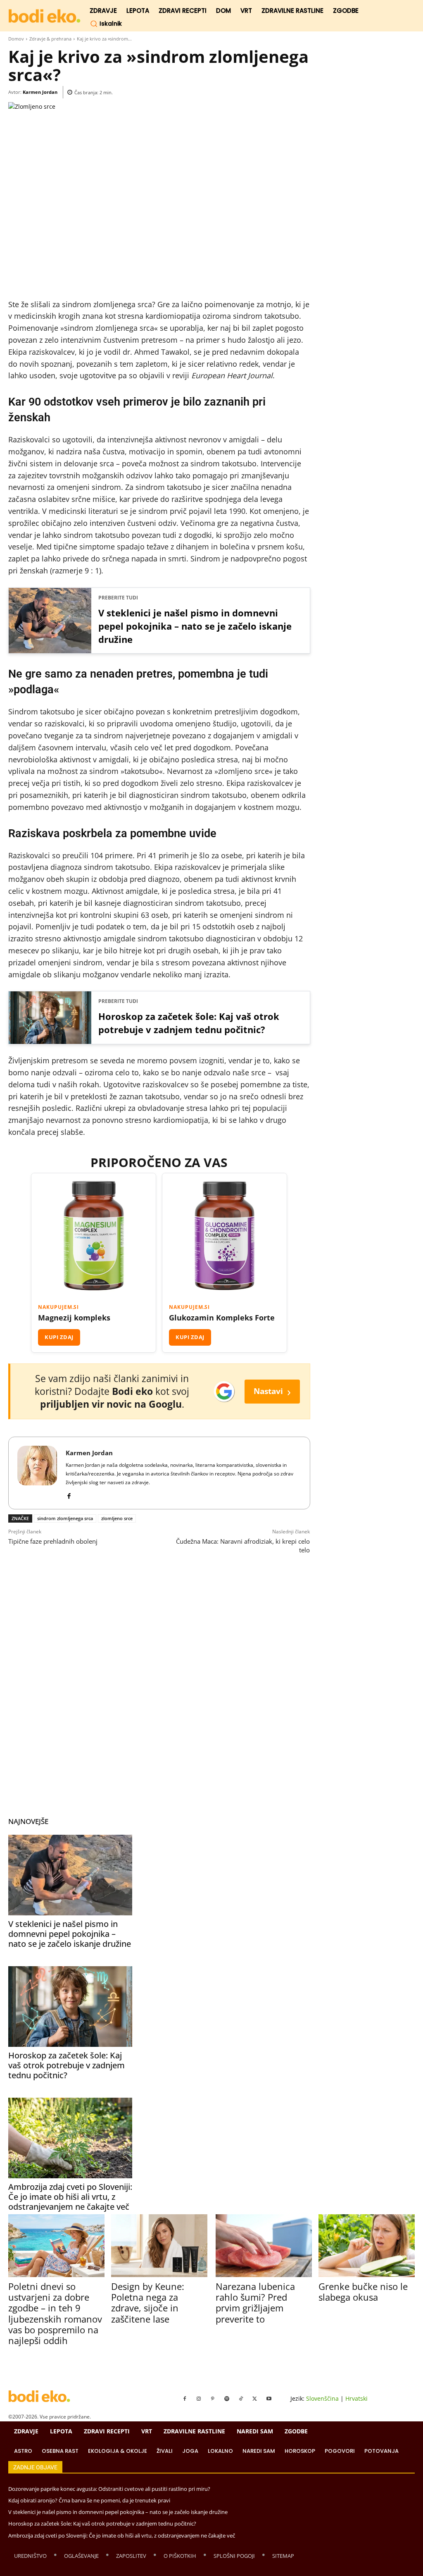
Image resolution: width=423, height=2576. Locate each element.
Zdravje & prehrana (50, 39)
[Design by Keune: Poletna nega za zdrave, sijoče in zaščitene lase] (159, 2245)
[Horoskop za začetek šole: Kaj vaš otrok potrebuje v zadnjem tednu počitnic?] (70, 2007)
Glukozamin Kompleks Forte (222, 1318)
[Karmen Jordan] (37, 1473)
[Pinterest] (213, 2399)
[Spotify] (227, 2399)
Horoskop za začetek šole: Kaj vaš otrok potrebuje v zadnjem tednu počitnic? (189, 1023)
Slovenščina (322, 2398)
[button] (106, 24)
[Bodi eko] (44, 16)
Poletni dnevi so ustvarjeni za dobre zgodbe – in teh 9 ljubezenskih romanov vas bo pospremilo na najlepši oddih (55, 2313)
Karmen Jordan (40, 92)
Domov (16, 39)
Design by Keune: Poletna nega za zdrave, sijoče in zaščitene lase (148, 2303)
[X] (255, 2399)
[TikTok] (241, 2399)
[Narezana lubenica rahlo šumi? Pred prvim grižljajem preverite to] (264, 2245)
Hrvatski (356, 2398)
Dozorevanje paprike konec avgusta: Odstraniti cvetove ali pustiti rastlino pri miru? (109, 2489)
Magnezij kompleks (74, 1318)
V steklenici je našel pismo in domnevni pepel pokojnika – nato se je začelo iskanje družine (195, 626)
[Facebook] (69, 1494)
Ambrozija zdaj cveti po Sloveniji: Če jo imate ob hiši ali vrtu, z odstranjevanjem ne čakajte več (70, 2197)
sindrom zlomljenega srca (65, 1518)
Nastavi (272, 1391)
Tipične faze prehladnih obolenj (53, 1541)
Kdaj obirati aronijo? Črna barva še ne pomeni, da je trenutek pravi (89, 2500)
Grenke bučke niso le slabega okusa (363, 2292)
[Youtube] (269, 2399)
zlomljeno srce (117, 1518)
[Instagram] (199, 2399)
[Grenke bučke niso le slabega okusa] (367, 2245)
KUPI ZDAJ (59, 1337)
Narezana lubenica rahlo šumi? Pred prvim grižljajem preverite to (255, 2303)
